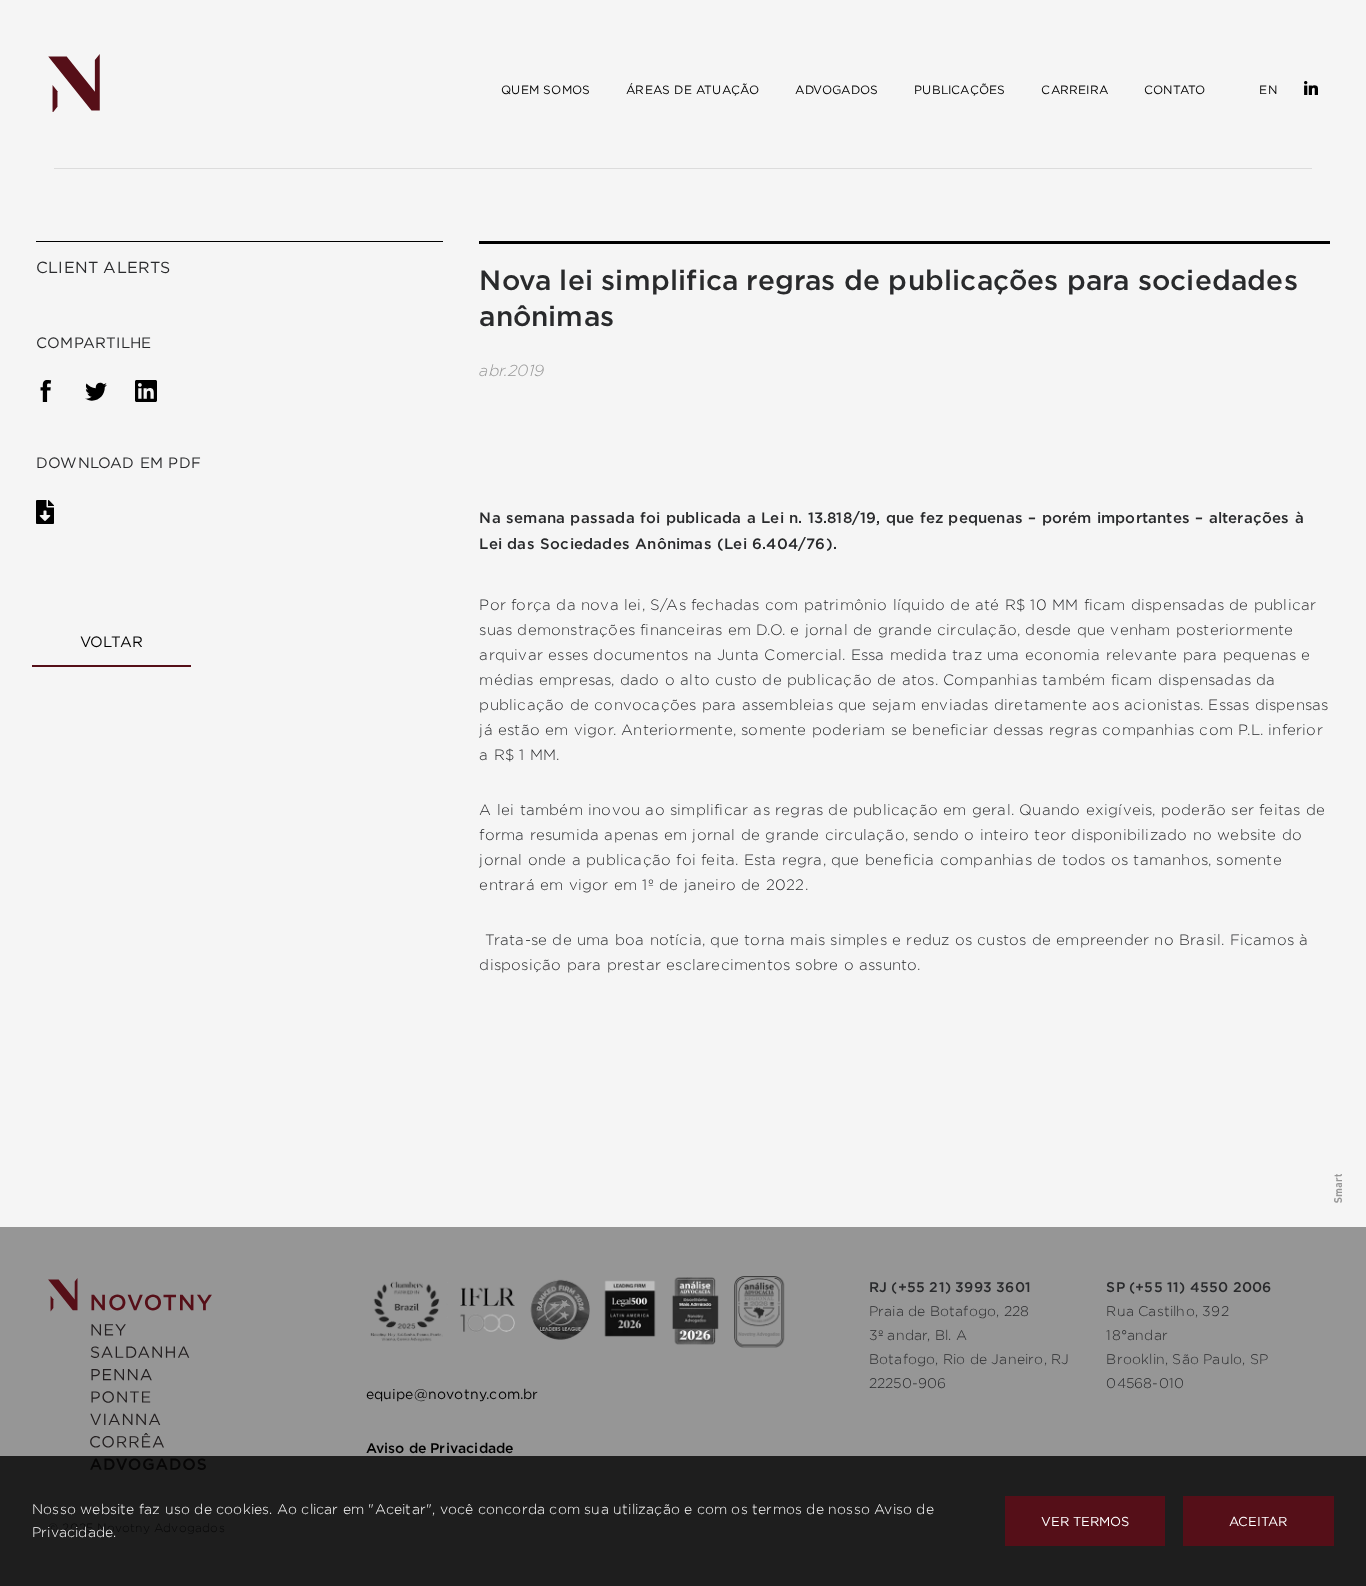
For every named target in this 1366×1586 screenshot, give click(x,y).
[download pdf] (60, 516)
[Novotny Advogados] (74, 84)
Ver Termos (1085, 1521)
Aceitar (1258, 1521)
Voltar (111, 641)
